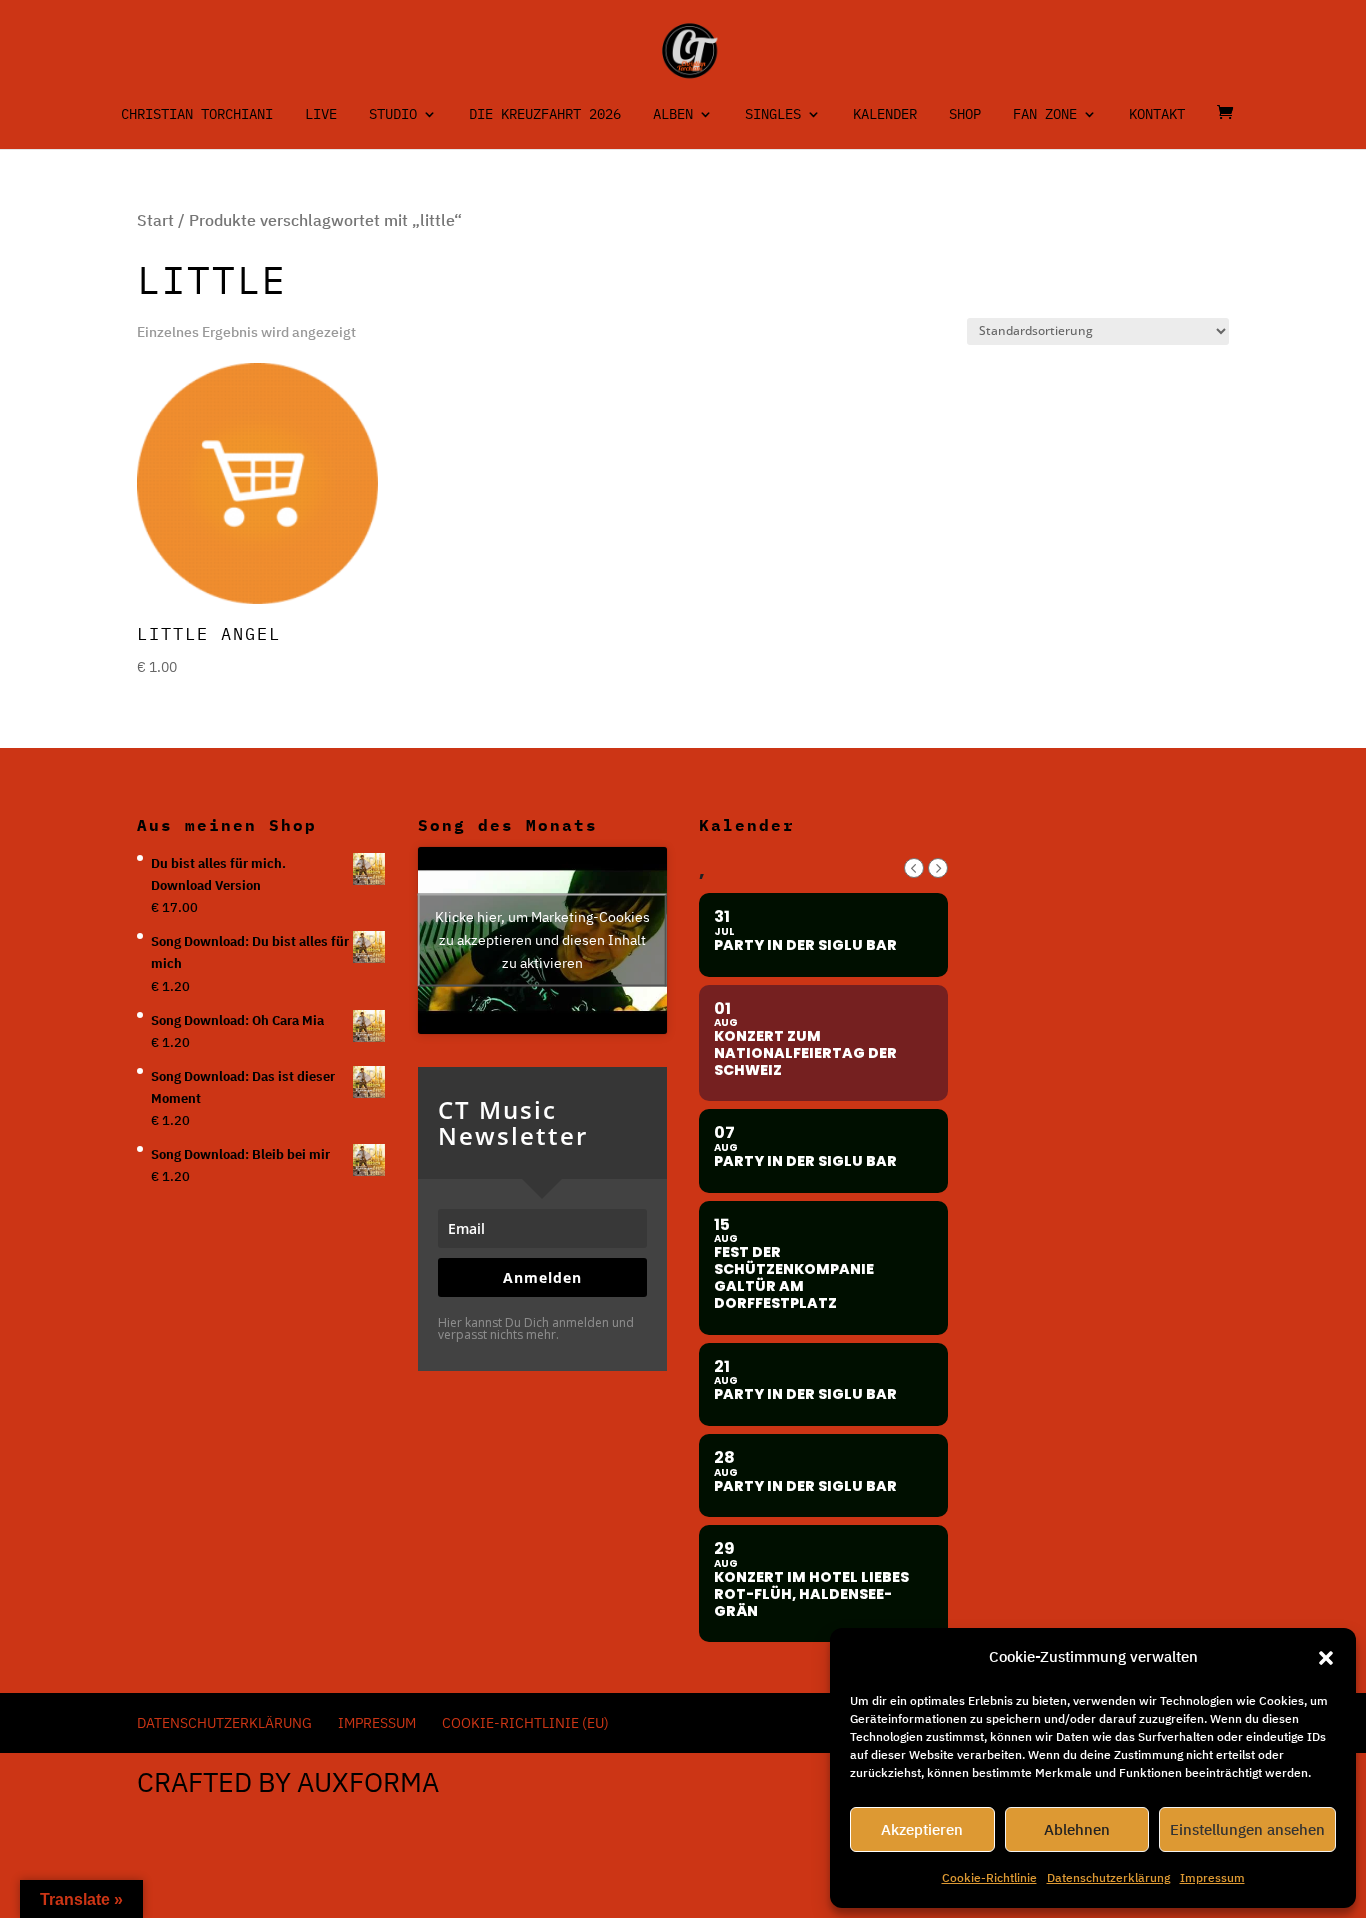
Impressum (1212, 1877)
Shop (965, 115)
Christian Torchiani (197, 115)
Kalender (885, 115)
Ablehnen (1077, 1829)
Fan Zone (1045, 115)
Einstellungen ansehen (1247, 1829)
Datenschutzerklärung (1108, 1877)
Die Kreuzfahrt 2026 (545, 115)
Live (321, 115)
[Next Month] (938, 868)
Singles (773, 115)
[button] (1326, 1658)
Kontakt (1157, 115)
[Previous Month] (914, 868)
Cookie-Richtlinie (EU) (525, 1723)
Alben (673, 115)
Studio (393, 115)
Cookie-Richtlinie (989, 1877)
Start (155, 220)
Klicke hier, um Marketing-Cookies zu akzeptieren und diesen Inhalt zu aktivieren (542, 940)
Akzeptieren (922, 1829)
